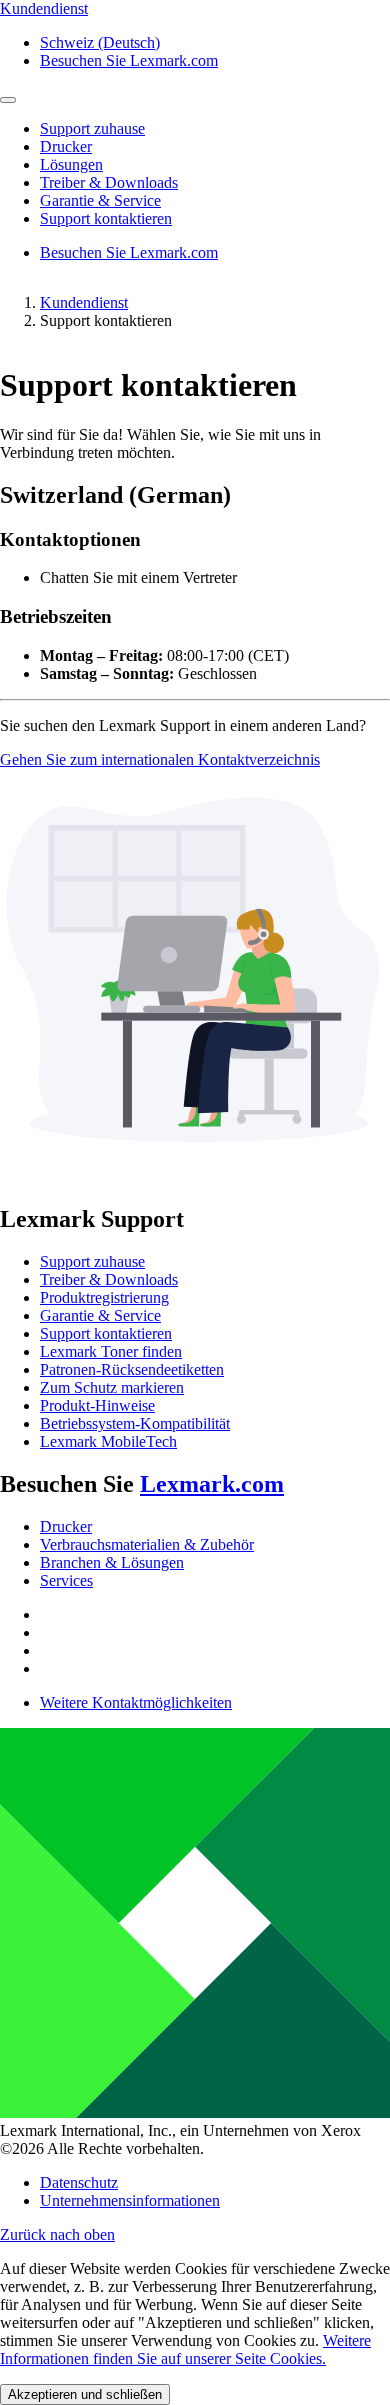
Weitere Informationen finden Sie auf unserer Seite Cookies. (185, 2349)
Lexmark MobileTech (108, 1441)
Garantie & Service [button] (100, 200)
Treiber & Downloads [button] (109, 182)
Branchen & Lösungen (112, 1562)
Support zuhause (92, 1261)
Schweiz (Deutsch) (100, 42)
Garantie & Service (100, 1315)
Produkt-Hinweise (97, 1405)
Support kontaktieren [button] (106, 218)
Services (66, 1580)
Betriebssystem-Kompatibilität (135, 1423)
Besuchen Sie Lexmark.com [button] (129, 60)
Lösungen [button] (71, 164)
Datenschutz (79, 2182)
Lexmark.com (212, 1484)
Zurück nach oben (57, 2234)
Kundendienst (84, 302)
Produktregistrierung (104, 1297)
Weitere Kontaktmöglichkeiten (136, 1702)
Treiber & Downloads (109, 1279)
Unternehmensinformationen (130, 2200)
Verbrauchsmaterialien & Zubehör (147, 1544)
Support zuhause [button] (92, 128)
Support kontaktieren (106, 1333)
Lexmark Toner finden (111, 1351)
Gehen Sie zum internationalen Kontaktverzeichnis (160, 759)
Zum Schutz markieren (112, 1387)
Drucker (66, 1526)
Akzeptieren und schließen (85, 2394)
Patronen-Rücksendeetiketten (132, 1369)
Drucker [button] (66, 146)
